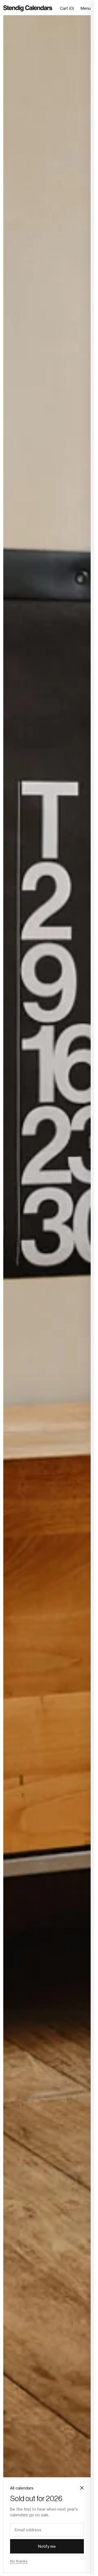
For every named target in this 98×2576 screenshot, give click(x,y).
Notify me (47, 2546)
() (67, 8)
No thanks (19, 2561)
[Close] (82, 2488)
